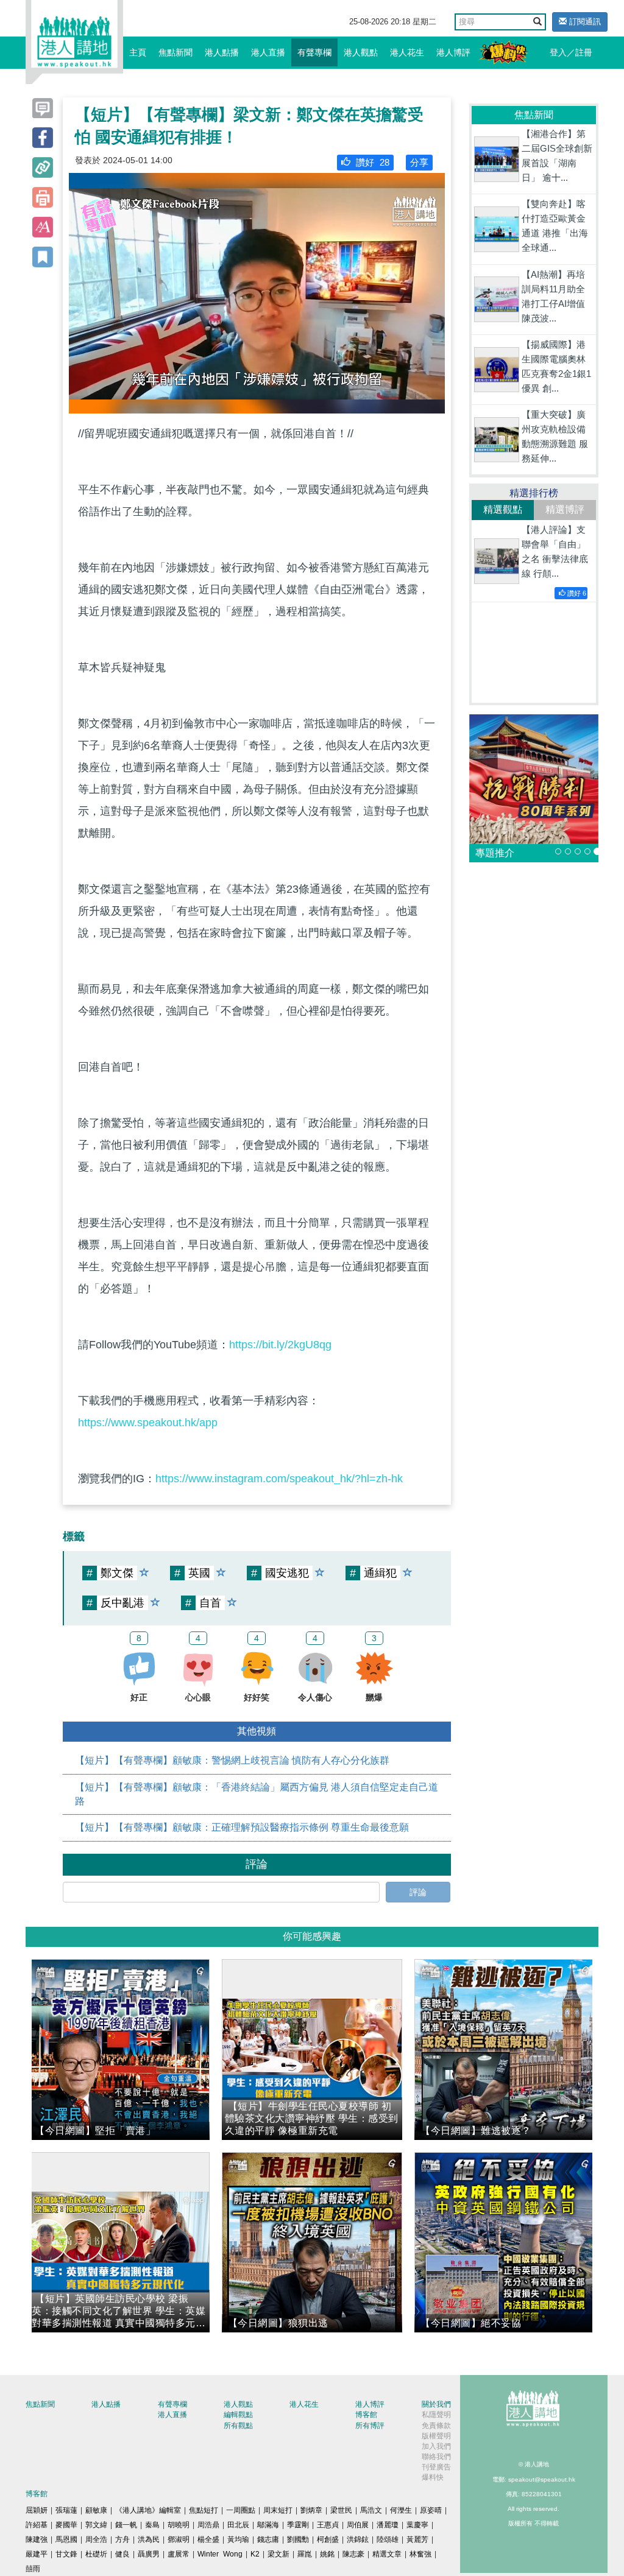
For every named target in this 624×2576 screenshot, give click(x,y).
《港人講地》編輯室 (148, 2510)
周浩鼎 (208, 2525)
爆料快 (433, 2477)
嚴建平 (37, 2554)
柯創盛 (328, 2539)
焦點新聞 (175, 52)
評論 (418, 1892)
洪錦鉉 (358, 2539)
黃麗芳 (417, 2539)
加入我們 (436, 2446)
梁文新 (278, 2554)
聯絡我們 (436, 2457)
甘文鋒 (66, 2554)
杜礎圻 (96, 2554)
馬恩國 (66, 2539)
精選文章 (387, 2554)
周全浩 (96, 2539)
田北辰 (238, 2525)
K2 (255, 2554)
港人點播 (222, 52)
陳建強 (37, 2539)
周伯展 (358, 2525)
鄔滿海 (268, 2525)
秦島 (152, 2525)
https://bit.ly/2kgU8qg (280, 1345)
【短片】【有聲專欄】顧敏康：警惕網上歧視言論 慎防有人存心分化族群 (232, 1760)
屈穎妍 (37, 2510)
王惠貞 (328, 2525)
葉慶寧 (417, 2525)
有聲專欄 (314, 52)
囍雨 (33, 2569)
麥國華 (66, 2525)
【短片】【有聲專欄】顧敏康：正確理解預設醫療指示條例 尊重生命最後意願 (242, 1827)
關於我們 (436, 2404)
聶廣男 (149, 2554)
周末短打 (278, 2510)
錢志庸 (268, 2539)
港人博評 (453, 52)
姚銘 (327, 2554)
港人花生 (407, 52)
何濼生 (401, 2510)
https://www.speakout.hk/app (148, 1423)
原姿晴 (431, 2510)
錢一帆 (126, 2525)
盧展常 (179, 2554)
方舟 (122, 2539)
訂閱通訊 (584, 22)
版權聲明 (436, 2436)
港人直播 (268, 52)
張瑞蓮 (66, 2510)
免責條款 (436, 2426)
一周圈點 (241, 2510)
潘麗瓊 (388, 2525)
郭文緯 (96, 2525)
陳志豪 (353, 2554)
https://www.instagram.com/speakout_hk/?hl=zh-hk (279, 1479)
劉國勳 (298, 2539)
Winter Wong (220, 2554)
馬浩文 (371, 2510)
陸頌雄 (388, 2539)
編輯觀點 (238, 2415)
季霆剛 (298, 2525)
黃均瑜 (238, 2539)
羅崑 (305, 2554)
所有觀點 (238, 2426)
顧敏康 (96, 2510)
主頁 (138, 52)
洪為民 (149, 2539)
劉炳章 (311, 2510)
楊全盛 (208, 2539)
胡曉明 (179, 2525)
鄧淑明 (179, 2539)
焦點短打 (204, 2510)
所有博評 (370, 2426)
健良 (122, 2554)
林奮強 (420, 2554)
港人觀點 (361, 52)
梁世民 (341, 2510)
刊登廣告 (436, 2467)
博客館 (366, 2415)
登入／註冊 (571, 52)
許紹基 (37, 2525)
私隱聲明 (436, 2415)
